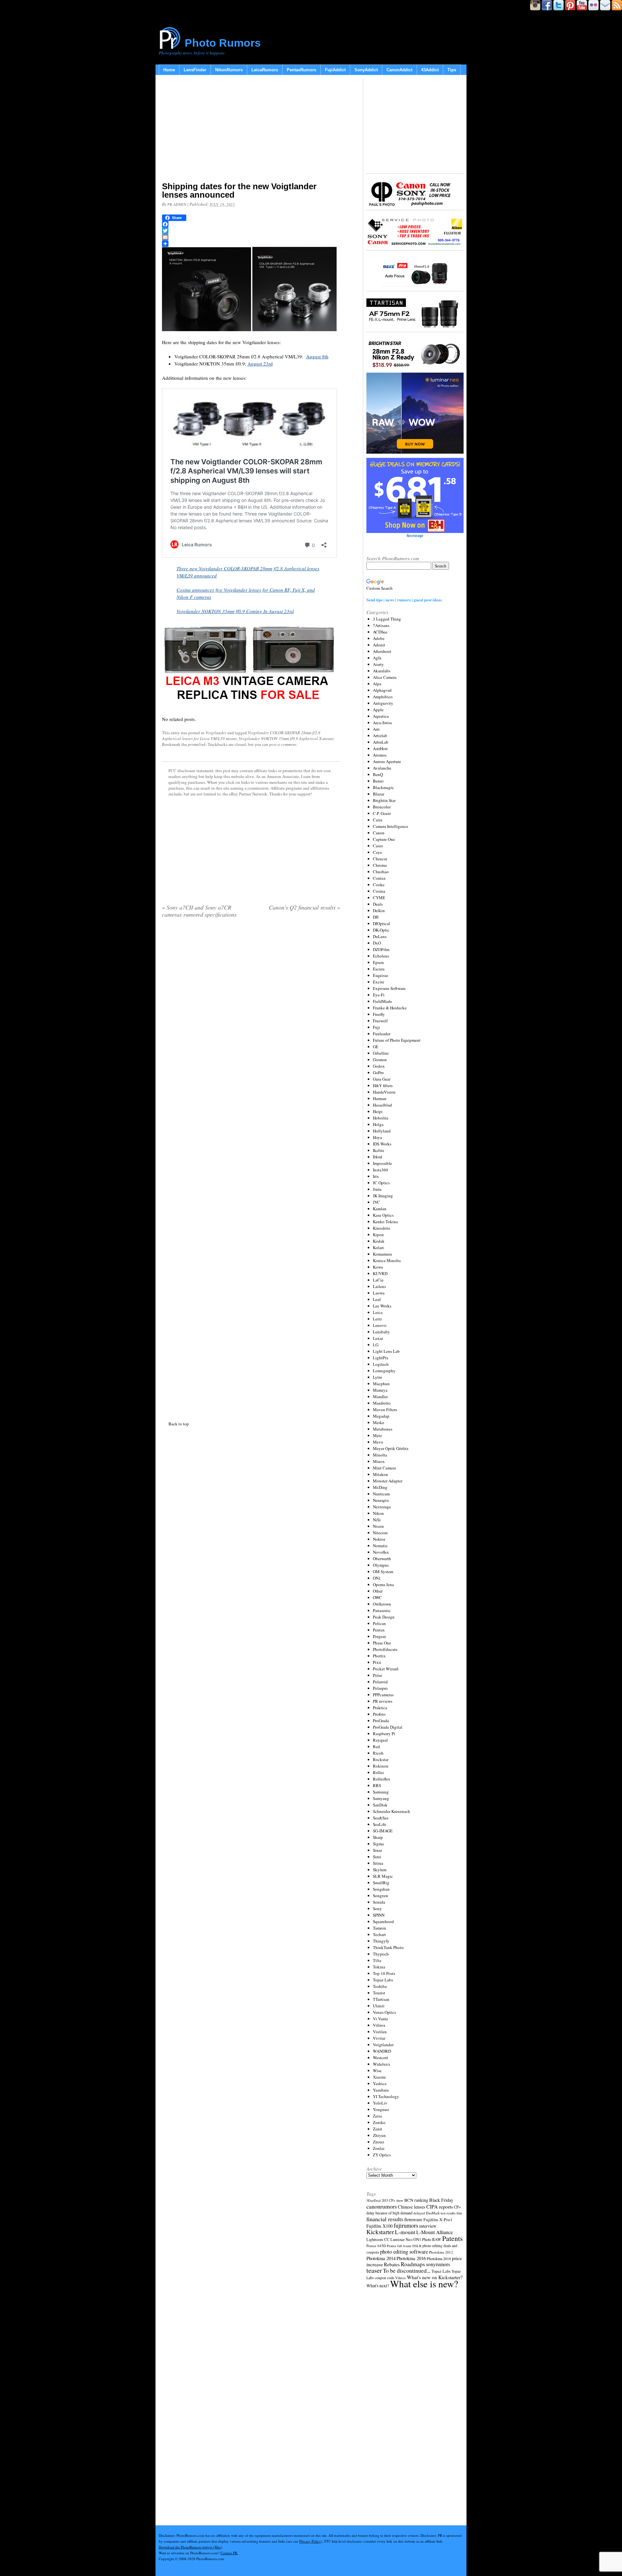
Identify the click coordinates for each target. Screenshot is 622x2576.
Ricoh (378, 1753)
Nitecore (380, 1533)
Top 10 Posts (384, 1973)
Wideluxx (382, 2064)
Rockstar (381, 1759)
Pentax (379, 1630)
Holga (378, 1124)
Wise (377, 2071)
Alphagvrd (382, 690)
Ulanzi (379, 2006)
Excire (379, 982)
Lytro (378, 1377)
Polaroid (380, 1682)
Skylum (380, 1870)
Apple (378, 710)
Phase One (382, 1643)
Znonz (379, 2142)
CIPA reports (440, 2206)
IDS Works (382, 1144)
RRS (377, 1785)
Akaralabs (382, 671)
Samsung (381, 1792)
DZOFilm (381, 949)
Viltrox (379, 2025)
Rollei (378, 1772)
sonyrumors (438, 2264)
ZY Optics (382, 2155)
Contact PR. (229, 2553)
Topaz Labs (383, 1980)
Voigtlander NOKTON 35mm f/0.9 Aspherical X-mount (286, 738)
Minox (379, 1461)
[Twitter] (251, 231)
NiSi (377, 1520)
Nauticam (381, 1494)
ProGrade (381, 1721)
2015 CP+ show (392, 2200)
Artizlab (380, 736)
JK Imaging (383, 1196)
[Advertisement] (251, 130)
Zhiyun (379, 2135)
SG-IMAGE (383, 1831)
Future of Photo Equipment (397, 1040)
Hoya (377, 1137)
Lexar (378, 1338)
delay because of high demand (389, 2213)
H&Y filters (383, 1085)
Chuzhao (381, 872)
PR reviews (383, 1701)
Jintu (377, 1189)
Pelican (379, 1623)
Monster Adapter (388, 1481)
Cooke (379, 885)
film (459, 2213)
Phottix (379, 1656)
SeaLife (380, 1824)
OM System (383, 1572)
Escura (379, 969)
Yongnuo (381, 2109)
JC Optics (381, 1183)
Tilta (377, 1960)
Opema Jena (383, 1584)
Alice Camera (385, 677)
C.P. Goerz (382, 813)
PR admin (177, 204)
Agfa (377, 658)
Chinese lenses (412, 2207)
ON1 (377, 1578)
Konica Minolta (387, 1260)
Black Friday (441, 2200)
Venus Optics (384, 2012)
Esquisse (380, 975)
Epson (378, 962)
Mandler (380, 1397)
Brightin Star (384, 800)
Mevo (378, 1442)
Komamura (382, 1254)
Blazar (379, 794)
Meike (379, 1422)
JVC (376, 1202)
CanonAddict (399, 70)
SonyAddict (366, 70)
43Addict (430, 70)
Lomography (384, 1371)
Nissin (378, 1526)
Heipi (378, 1111)
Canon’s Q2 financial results (305, 907)
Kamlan (380, 1209)
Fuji (376, 1027)
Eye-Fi (379, 995)
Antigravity (383, 703)
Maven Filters (385, 1410)
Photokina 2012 (441, 2252)
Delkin (379, 911)
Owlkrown (382, 1604)
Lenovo (380, 1325)
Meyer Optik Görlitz (391, 1448)
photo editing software (404, 2251)
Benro (378, 781)
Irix (376, 1176)
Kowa (378, 1267)
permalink (197, 744)
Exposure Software (389, 988)
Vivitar (379, 2038)
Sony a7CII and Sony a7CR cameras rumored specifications (199, 911)
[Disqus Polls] (251, 1006)
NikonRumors (229, 70)
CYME (379, 898)
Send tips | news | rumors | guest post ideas (404, 600)
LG (376, 1345)
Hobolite (381, 1118)
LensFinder (195, 70)
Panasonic (382, 1610)
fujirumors (406, 2225)
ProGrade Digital (388, 1727)
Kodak (379, 1241)
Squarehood (383, 1921)
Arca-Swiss (382, 723)
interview (428, 2226)
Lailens (379, 1286)
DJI (376, 917)
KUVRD (380, 1273)
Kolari (378, 1247)
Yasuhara (381, 2090)
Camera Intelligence (391, 826)
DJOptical (381, 923)
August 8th (317, 356)
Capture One (384, 839)
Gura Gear (382, 1079)
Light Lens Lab (386, 1351)
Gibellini (381, 1053)
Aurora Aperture (387, 761)
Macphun (381, 1384)
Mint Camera (384, 1468)
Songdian (381, 1889)
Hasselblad (382, 1105)
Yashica (380, 2083)
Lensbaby (381, 1332)
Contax (379, 878)
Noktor (379, 1539)
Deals (378, 904)
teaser (374, 2270)
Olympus (381, 1565)
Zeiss (377, 2116)
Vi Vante (380, 2019)
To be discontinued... (407, 2270)
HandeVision (384, 1092)
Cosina (379, 891)
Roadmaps (413, 2264)
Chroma (380, 865)
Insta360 (380, 1170)
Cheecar (380, 859)
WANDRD (382, 2051)
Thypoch (381, 1954)
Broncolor (382, 807)
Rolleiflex (382, 1779)
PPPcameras (383, 1695)
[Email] (251, 237)
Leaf (377, 1299)
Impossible (382, 1163)
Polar (377, 1675)
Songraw (380, 1896)
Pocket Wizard (386, 1669)
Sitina (378, 1863)
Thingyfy (381, 1941)
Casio (378, 846)
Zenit (378, 2129)
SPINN (379, 1915)
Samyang (381, 1798)
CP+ (457, 2207)
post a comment (283, 744)
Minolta (380, 1455)
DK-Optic (381, 930)
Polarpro (380, 1688)
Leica (378, 1312)
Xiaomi (379, 2077)
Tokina (379, 1967)
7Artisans (381, 625)
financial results (385, 2219)
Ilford (378, 1157)
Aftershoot (382, 651)
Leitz (377, 1319)
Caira (378, 820)
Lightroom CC (378, 2239)
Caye (377, 852)
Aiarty (378, 664)
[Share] (251, 244)
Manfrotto (382, 1403)
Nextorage (382, 1507)
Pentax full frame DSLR (404, 2246)
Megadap (381, 1416)
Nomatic (380, 1546)
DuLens (380, 936)
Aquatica (381, 716)
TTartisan (381, 1999)
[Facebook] (251, 224)
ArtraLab (381, 742)
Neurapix (381, 1500)
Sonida (379, 1902)
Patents (452, 2238)
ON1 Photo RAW (427, 2239)
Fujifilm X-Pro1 (438, 2220)
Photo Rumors (223, 43)
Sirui (377, 1857)
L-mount (405, 2232)
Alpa (377, 684)
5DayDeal (374, 2200)
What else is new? (424, 2284)
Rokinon (381, 1766)
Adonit (379, 645)
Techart (379, 1934)
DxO (377, 943)
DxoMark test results (441, 2213)
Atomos (380, 755)
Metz (377, 1435)
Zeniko (379, 2122)
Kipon (378, 1235)
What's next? (378, 2286)
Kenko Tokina (385, 1222)
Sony (377, 1909)
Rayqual (380, 1740)
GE (376, 1047)
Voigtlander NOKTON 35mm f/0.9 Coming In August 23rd (235, 611)
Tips (452, 70)
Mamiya (380, 1390)
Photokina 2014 (381, 2258)
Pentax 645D (376, 2246)
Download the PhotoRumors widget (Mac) (190, 2547)
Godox (379, 1066)
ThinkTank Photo (388, 1947)
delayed (419, 2213)
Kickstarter (380, 2232)
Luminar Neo (401, 2239)
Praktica (380, 1708)
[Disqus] (251, 1168)
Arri (376, 729)
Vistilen (380, 2032)
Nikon (378, 1513)
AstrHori (380, 748)
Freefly (379, 1014)
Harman (380, 1098)
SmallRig (381, 1883)
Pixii (377, 1662)
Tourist (379, 1993)
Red (376, 1746)
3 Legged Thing (387, 619)
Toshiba (380, 1986)
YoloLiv (380, 2103)
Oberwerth (382, 1559)
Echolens (381, 956)
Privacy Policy (310, 2541)
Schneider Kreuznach (392, 1811)
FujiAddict (335, 70)
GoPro (378, 1073)
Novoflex (381, 1552)
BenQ (378, 774)
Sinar (377, 1850)
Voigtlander (216, 733)
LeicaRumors (265, 70)
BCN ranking (416, 2200)
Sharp (378, 1837)
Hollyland (382, 1131)
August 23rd (260, 364)
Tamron (380, 1928)
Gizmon (380, 1060)
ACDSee (380, 632)
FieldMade (382, 1001)
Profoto (379, 1714)
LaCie (378, 1280)
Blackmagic (383, 787)
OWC (377, 1597)
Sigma (378, 1844)
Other (378, 1591)
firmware (413, 2219)
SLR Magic (383, 1876)
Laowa (379, 1293)
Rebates (392, 2264)
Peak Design (384, 1617)
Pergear (379, 1636)
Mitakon (380, 1474)
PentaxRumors (301, 70)
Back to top (179, 1424)
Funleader (382, 1034)
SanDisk (380, 1805)
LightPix (381, 1358)
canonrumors (382, 2206)
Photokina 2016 (411, 2258)
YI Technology (386, 2096)
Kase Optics (383, 1215)
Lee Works (382, 1306)
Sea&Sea (381, 1818)
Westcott (380, 2058)
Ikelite (379, 1150)
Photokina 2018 (439, 2258)
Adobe (379, 638)
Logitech (381, 1364)
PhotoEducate (385, 1649)
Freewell (380, 1021)
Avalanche (382, 768)
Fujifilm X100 (380, 2226)
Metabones (383, 1429)
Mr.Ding (380, 1487)
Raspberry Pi (384, 1734)
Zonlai (379, 2148)
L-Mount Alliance (435, 2232)
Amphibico (383, 697)
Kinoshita (381, 1228)
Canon (379, 833)
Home (169, 70)
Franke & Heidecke (390, 1008)
